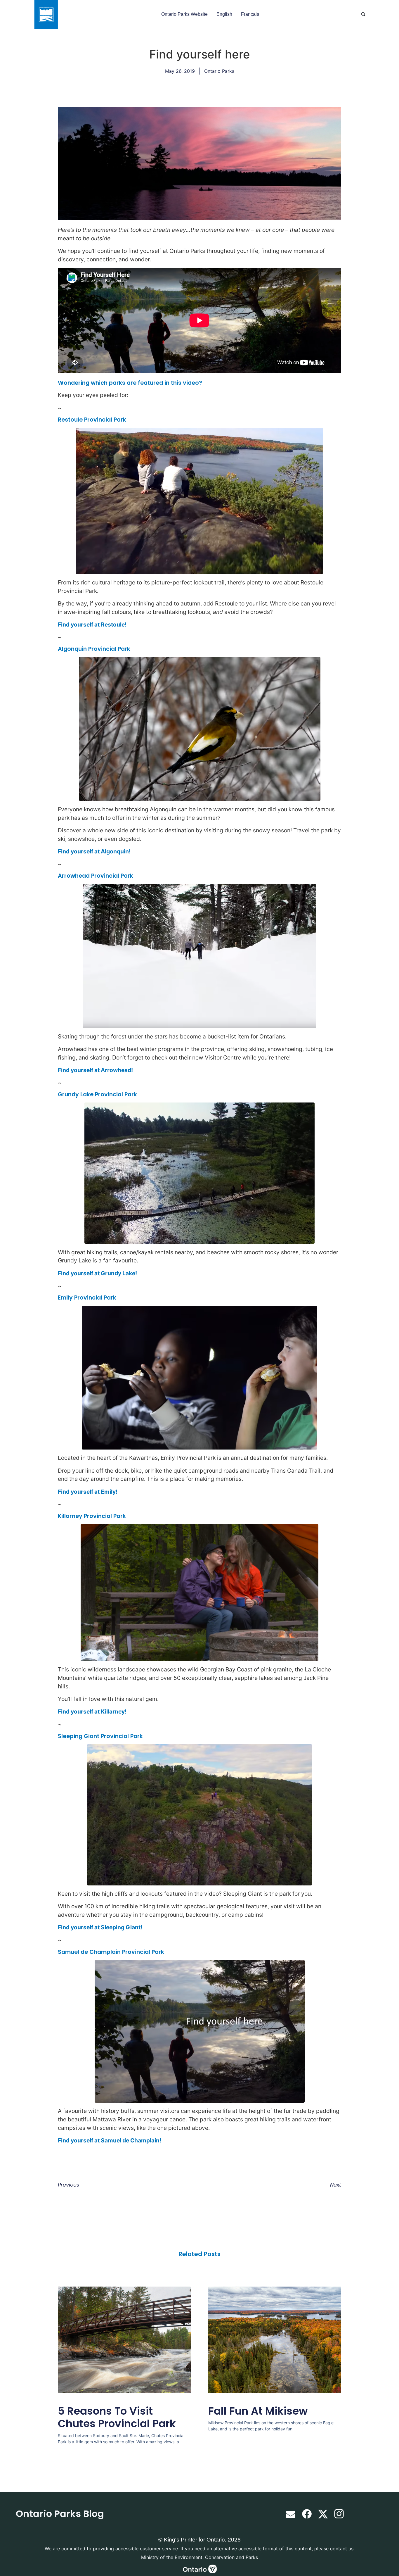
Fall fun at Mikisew (258, 2411)
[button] (363, 14)
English (224, 14)
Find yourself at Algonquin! (94, 851)
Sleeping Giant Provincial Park (100, 1736)
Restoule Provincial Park (92, 420)
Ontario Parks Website (184, 14)
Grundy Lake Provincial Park (97, 1094)
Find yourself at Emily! (88, 1492)
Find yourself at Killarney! (92, 1711)
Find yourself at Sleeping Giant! (100, 1927)
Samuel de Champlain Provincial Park (111, 1952)
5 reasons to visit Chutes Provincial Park (117, 2417)
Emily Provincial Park (87, 1298)
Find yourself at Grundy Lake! (97, 1273)
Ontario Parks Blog (60, 2514)
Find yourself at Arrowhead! (95, 1070)
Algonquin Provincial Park (94, 649)
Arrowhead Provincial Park (96, 876)
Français (250, 14)
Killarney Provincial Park (92, 1516)
